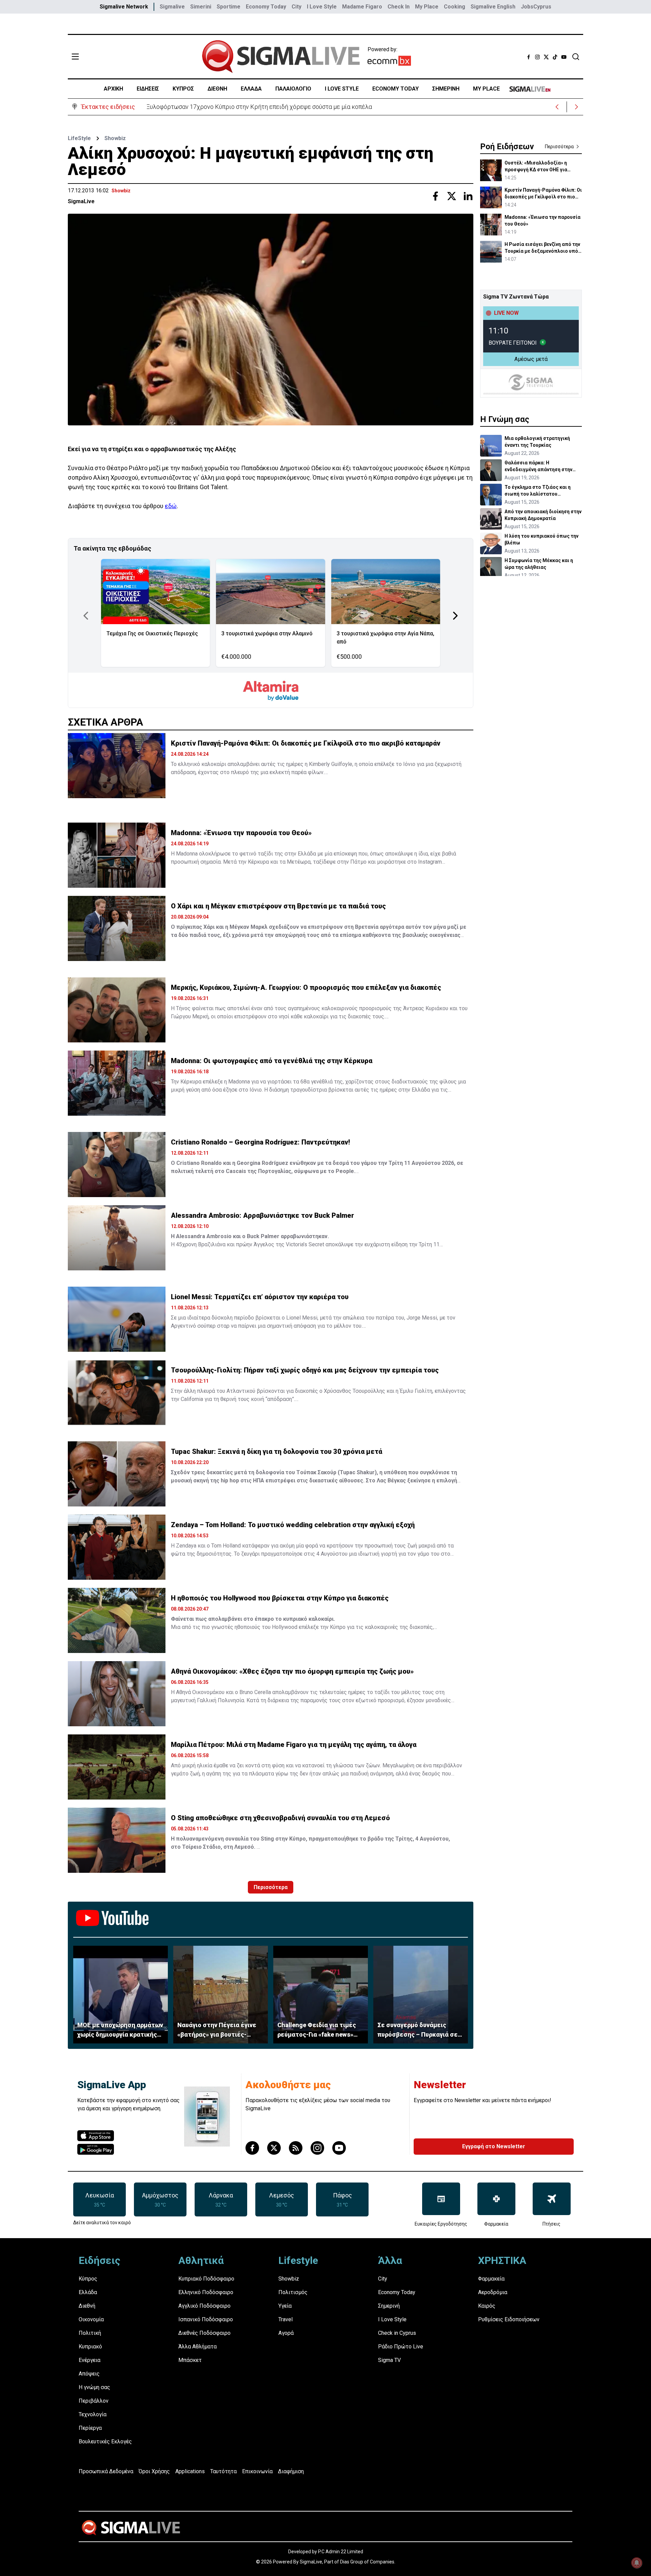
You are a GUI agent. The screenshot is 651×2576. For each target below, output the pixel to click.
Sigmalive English (493, 7)
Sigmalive (172, 7)
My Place (427, 7)
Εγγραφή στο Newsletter (494, 2146)
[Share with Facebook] (435, 196)
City (297, 7)
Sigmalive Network (124, 7)
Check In (399, 7)
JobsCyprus (536, 7)
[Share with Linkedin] (468, 196)
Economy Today (266, 7)
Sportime (229, 7)
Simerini (201, 7)
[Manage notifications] (637, 2563)
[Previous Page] (86, 616)
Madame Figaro (362, 7)
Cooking (455, 7)
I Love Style (322, 7)
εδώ (171, 506)
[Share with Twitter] (452, 196)
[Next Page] (455, 616)
